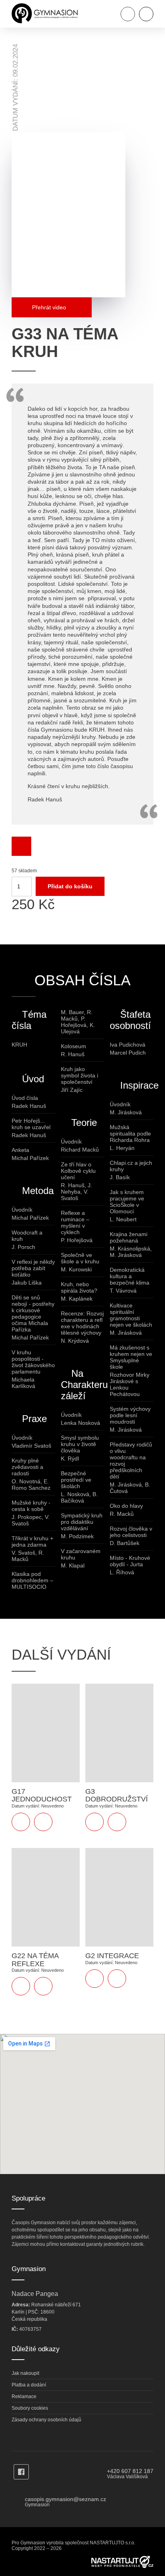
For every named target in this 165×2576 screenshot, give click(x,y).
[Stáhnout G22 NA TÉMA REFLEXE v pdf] (21, 1986)
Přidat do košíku (70, 886)
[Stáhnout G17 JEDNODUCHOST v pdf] (21, 1822)
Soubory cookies (30, 2408)
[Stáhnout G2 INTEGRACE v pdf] (95, 1979)
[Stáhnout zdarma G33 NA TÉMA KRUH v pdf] (21, 846)
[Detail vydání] (43, 1822)
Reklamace (24, 2396)
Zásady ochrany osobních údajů (46, 2420)
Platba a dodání (29, 2385)
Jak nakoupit (25, 2373)
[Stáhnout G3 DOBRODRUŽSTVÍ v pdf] (95, 1822)
